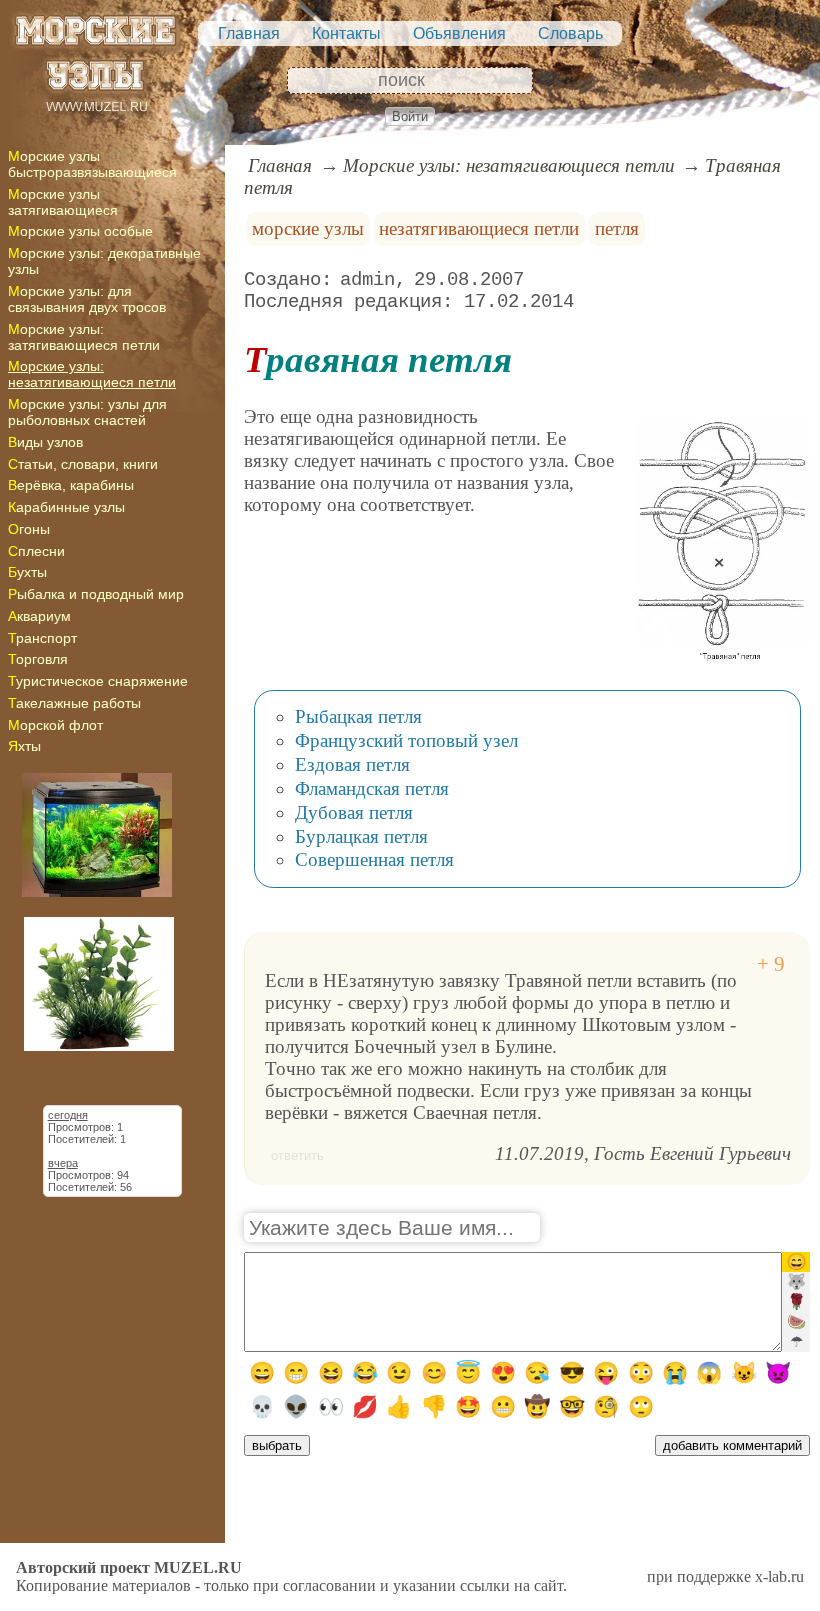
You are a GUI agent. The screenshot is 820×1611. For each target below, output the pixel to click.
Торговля (38, 659)
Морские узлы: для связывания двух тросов (87, 299)
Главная (249, 33)
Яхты (24, 746)
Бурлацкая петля (361, 836)
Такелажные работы (74, 703)
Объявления (459, 33)
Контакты (346, 33)
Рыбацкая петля (358, 716)
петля (617, 228)
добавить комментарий (732, 1445)
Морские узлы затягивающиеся (63, 202)
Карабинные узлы (66, 507)
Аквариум (39, 616)
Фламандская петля (372, 788)
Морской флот (55, 725)
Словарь (570, 33)
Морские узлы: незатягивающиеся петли (92, 374)
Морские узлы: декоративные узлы (104, 261)
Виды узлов (45, 442)
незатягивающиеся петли (479, 228)
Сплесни (36, 551)
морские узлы (308, 228)
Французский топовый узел (406, 740)
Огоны (29, 529)
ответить (297, 1155)
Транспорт (42, 638)
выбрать (277, 1445)
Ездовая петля (352, 764)
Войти (410, 116)
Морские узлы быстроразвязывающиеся (92, 164)
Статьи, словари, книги (83, 464)
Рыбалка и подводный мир (96, 594)
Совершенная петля (374, 859)
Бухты (27, 572)
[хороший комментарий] (771, 964)
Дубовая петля (354, 812)
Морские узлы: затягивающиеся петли (84, 337)
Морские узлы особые (80, 231)
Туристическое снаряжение (98, 681)
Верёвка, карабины (71, 485)
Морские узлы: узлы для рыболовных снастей (87, 412)
